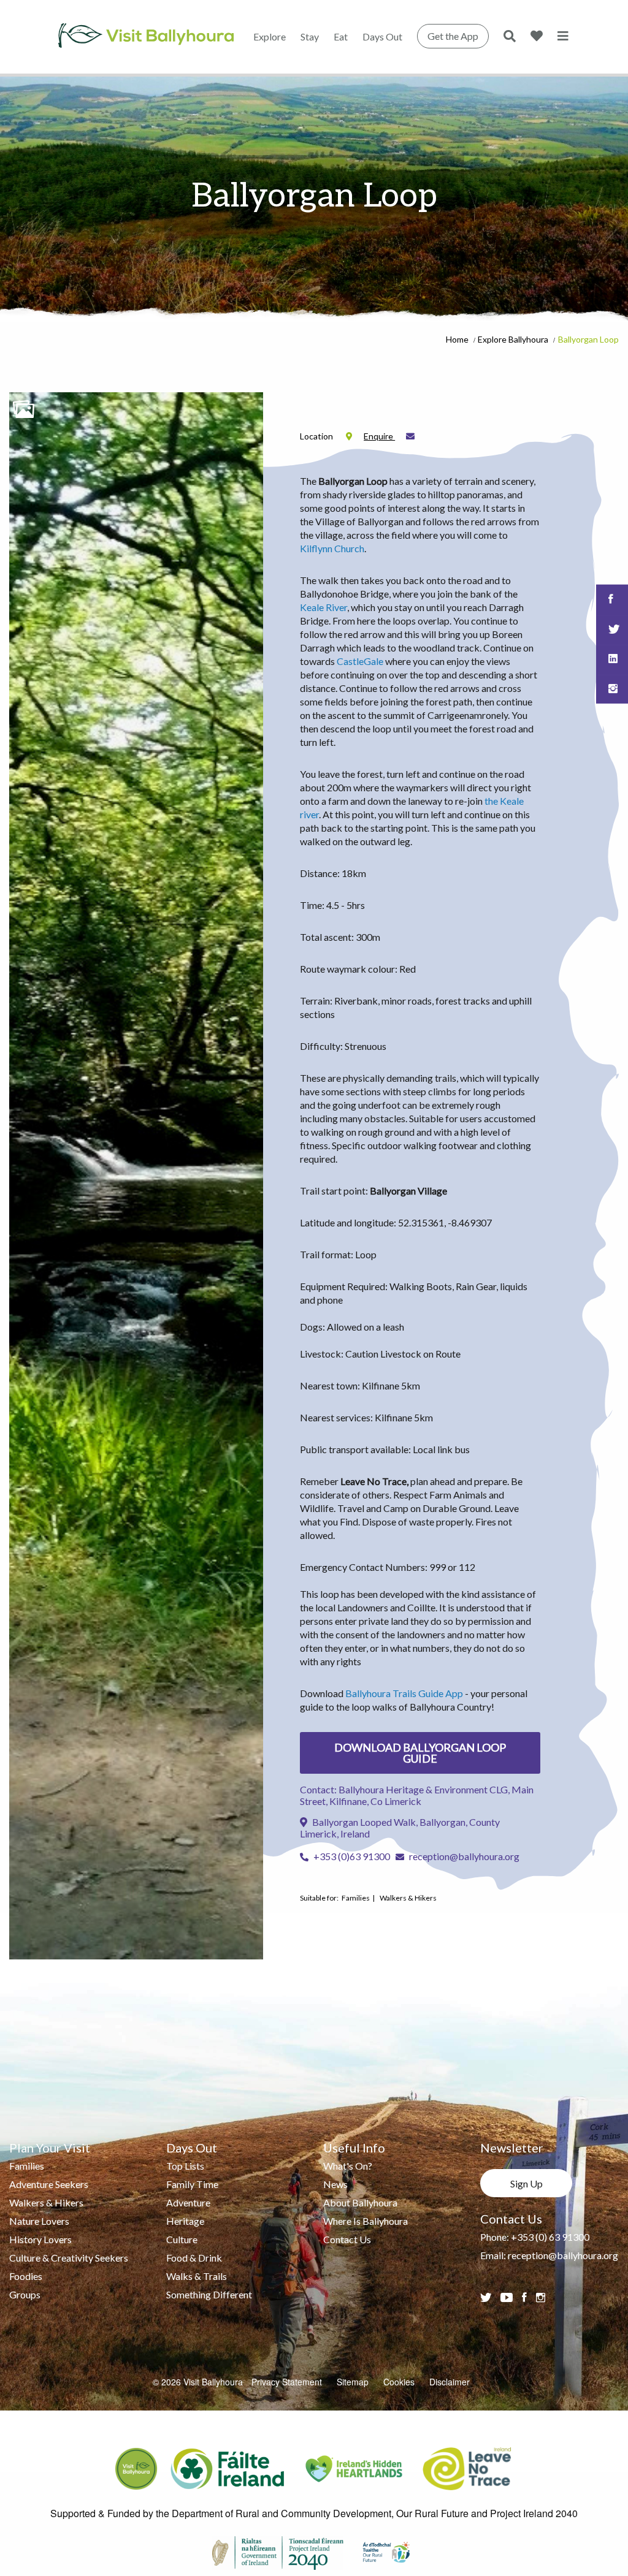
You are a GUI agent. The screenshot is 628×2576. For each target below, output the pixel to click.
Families (27, 2166)
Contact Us (347, 2239)
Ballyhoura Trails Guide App (404, 1693)
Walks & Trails (197, 2276)
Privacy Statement (287, 2382)
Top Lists (185, 2166)
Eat (341, 36)
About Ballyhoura (360, 2202)
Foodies (26, 2276)
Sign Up (527, 2183)
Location (317, 436)
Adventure (188, 2202)
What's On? (348, 2166)
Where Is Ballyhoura (366, 2221)
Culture (182, 2239)
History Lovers (40, 2239)
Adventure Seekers (49, 2184)
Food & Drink (194, 2258)
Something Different (209, 2294)
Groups (25, 2294)
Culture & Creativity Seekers (69, 2258)
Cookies (399, 2382)
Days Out (382, 36)
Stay (310, 36)
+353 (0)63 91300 (351, 1856)
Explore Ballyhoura (513, 339)
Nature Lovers (39, 2221)
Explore (270, 36)
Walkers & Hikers (46, 2202)
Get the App (453, 36)
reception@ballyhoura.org (464, 1856)
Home (457, 339)
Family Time (192, 2184)
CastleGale (360, 661)
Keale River (324, 607)
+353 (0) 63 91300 (550, 2237)
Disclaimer (450, 2382)
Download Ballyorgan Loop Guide (420, 1753)
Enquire (379, 436)
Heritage (185, 2221)
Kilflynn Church (332, 548)
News (335, 2184)
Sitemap (353, 2382)
